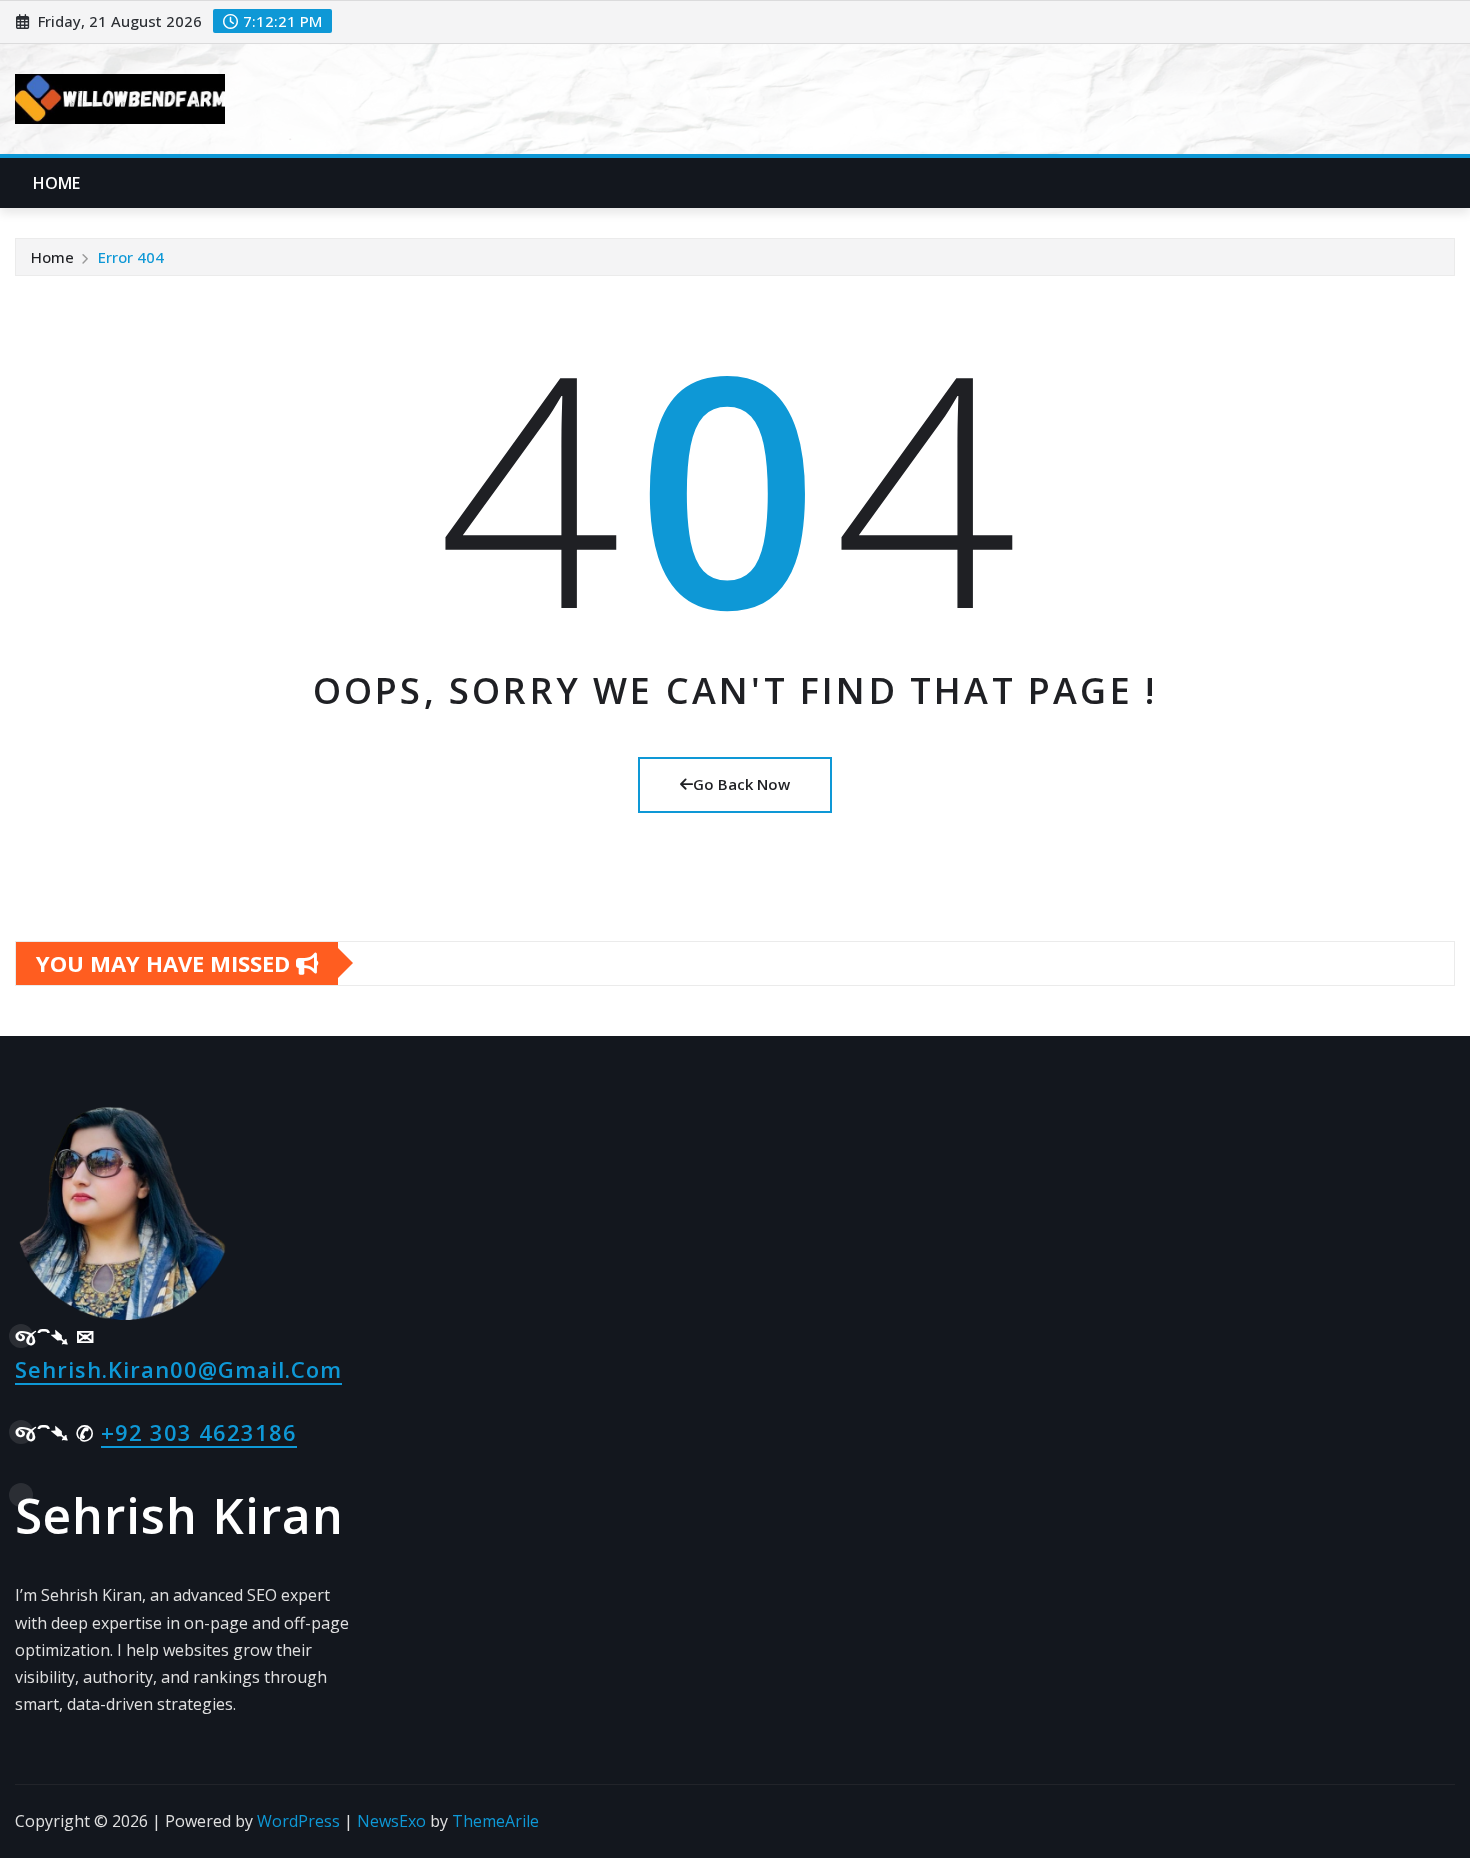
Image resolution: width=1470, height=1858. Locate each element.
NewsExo (391, 1821)
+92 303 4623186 (199, 1432)
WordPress (298, 1821)
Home (57, 183)
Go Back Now (741, 784)
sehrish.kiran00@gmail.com (178, 1369)
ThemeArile (495, 1821)
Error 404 (131, 257)
